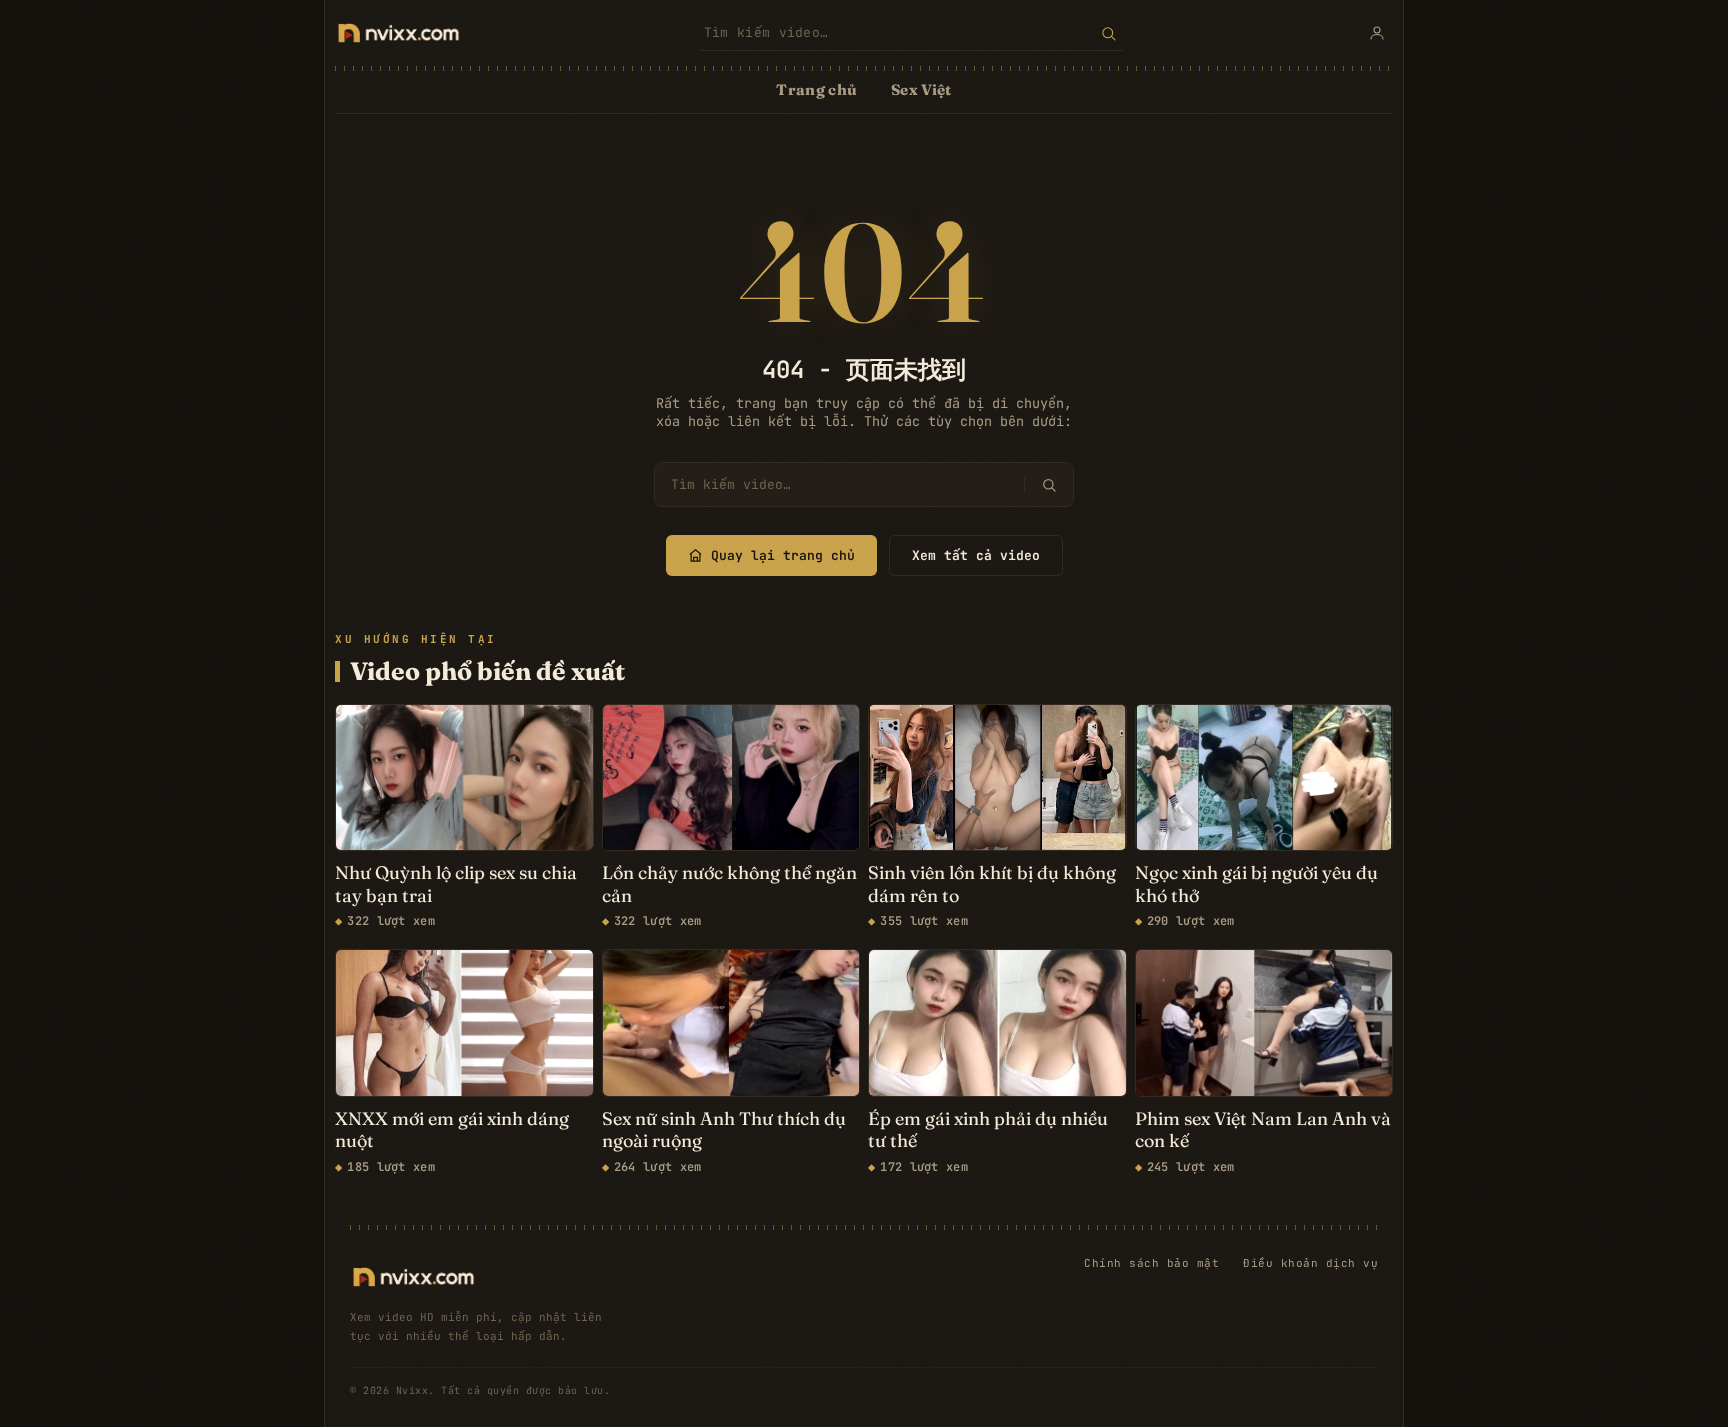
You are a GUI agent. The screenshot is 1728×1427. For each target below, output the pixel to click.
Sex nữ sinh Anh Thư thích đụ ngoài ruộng (724, 1130)
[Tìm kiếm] (1108, 33)
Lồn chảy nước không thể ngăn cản (729, 884)
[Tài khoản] (1377, 33)
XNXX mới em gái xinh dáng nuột (452, 1130)
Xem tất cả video (976, 555)
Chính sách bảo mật (1151, 1263)
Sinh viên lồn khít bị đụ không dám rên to (992, 884)
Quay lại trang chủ (783, 555)
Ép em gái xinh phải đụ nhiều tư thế (988, 1130)
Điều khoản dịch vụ (1310, 1263)
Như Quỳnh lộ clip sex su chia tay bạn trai (456, 884)
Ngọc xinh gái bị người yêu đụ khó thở (1256, 884)
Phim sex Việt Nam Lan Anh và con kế (1263, 1130)
